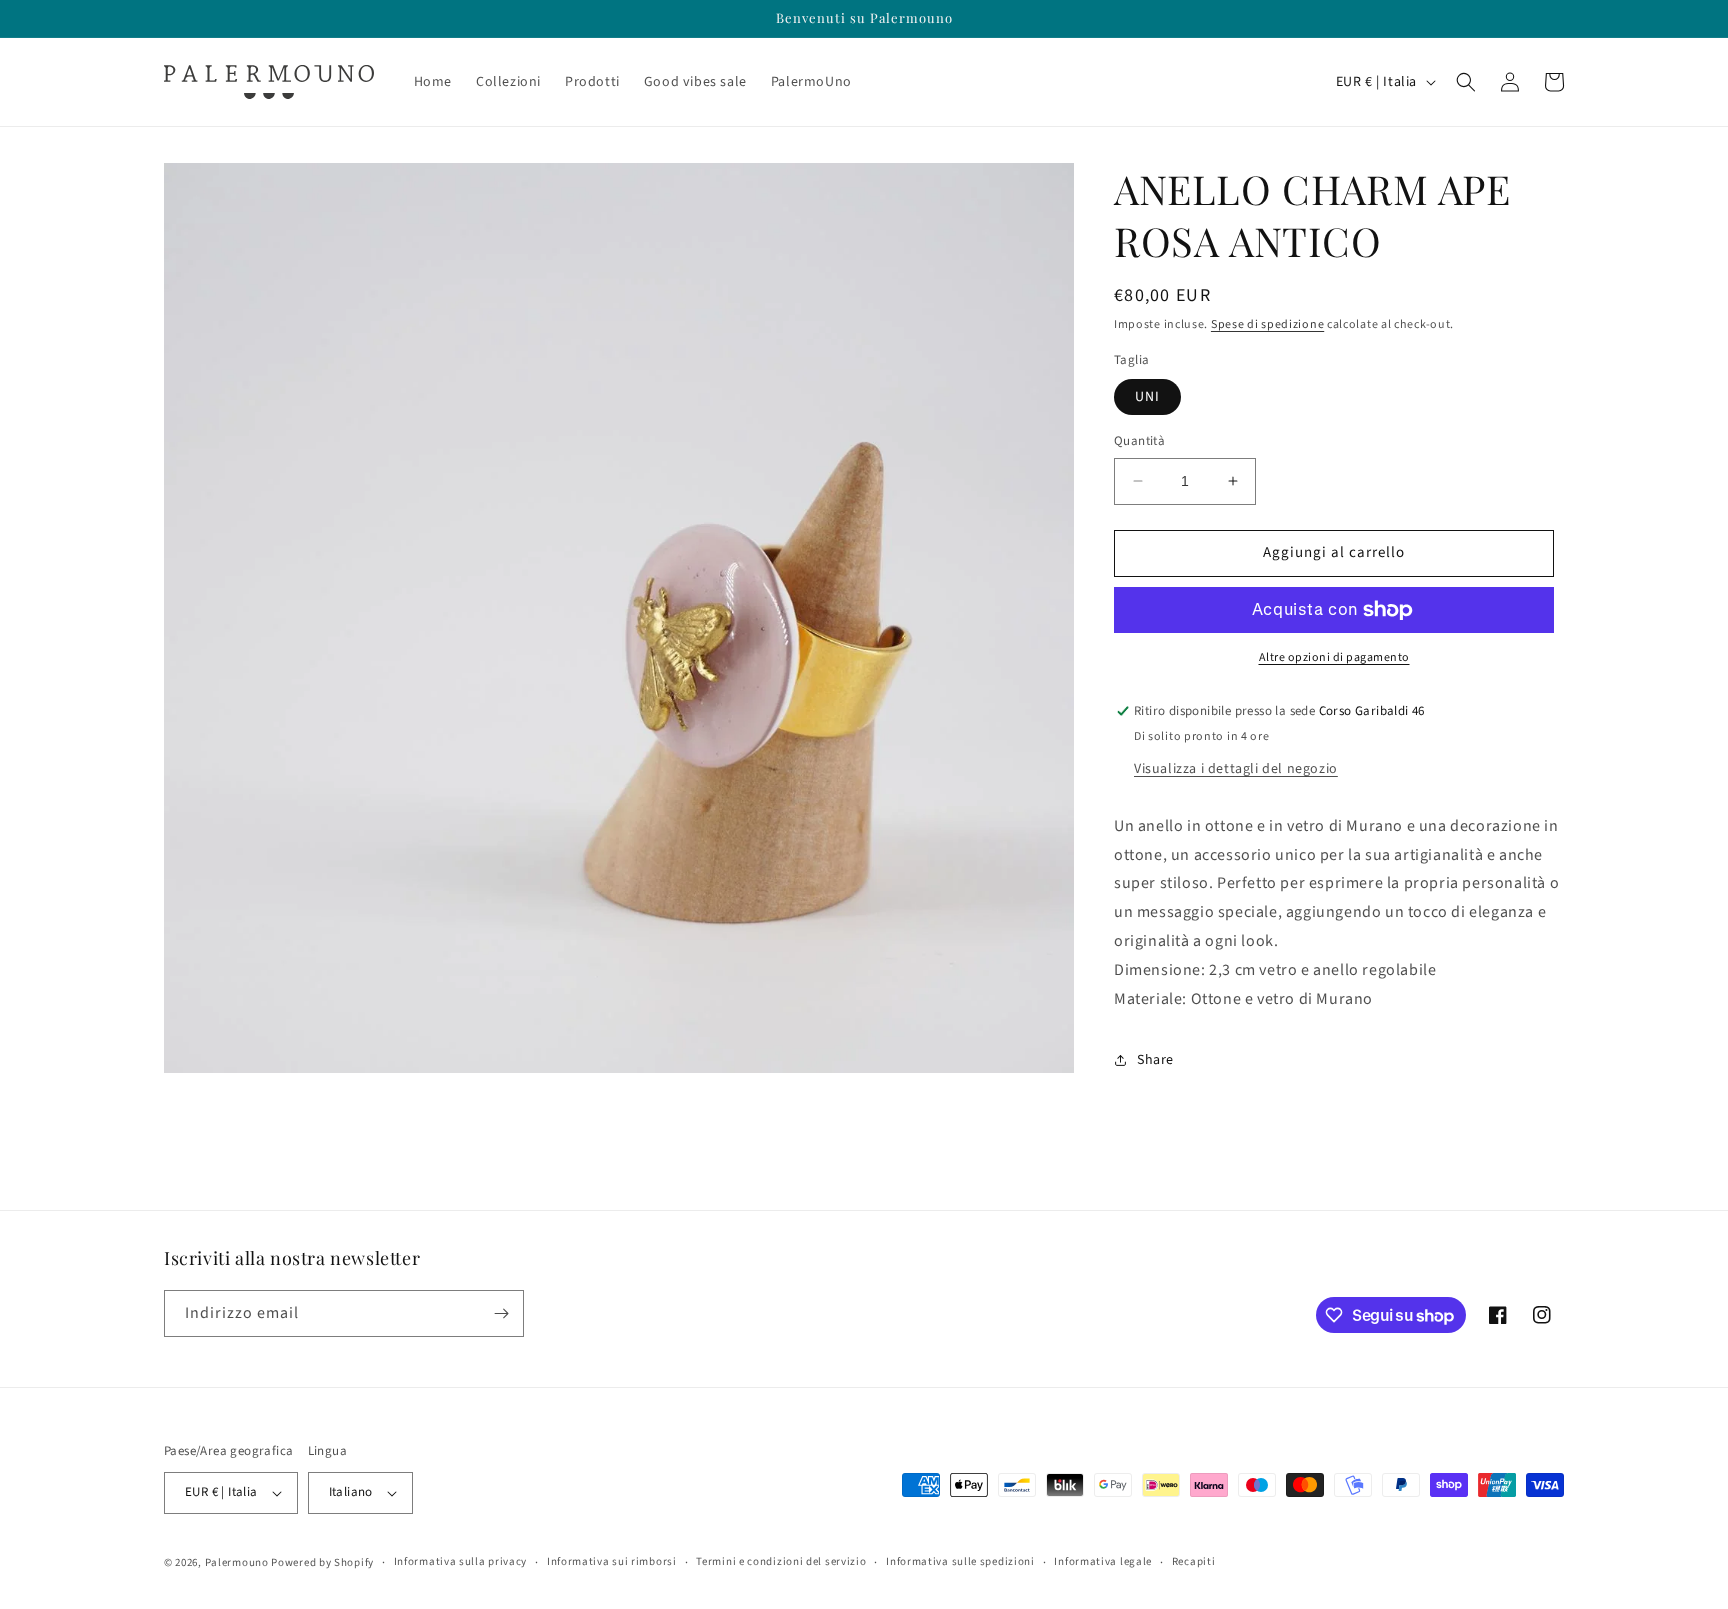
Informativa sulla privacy (461, 1561)
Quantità (1139, 441)
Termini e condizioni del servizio (781, 1561)
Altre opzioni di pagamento (1334, 657)
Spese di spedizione (1267, 324)
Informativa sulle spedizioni (960, 1561)
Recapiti (1194, 1561)
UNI (1147, 397)
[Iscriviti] (501, 1313)
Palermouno (237, 1562)
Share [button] (1155, 1060)
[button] (1466, 82)
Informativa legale (1103, 1561)
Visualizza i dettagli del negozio (1236, 769)
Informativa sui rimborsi (612, 1561)
